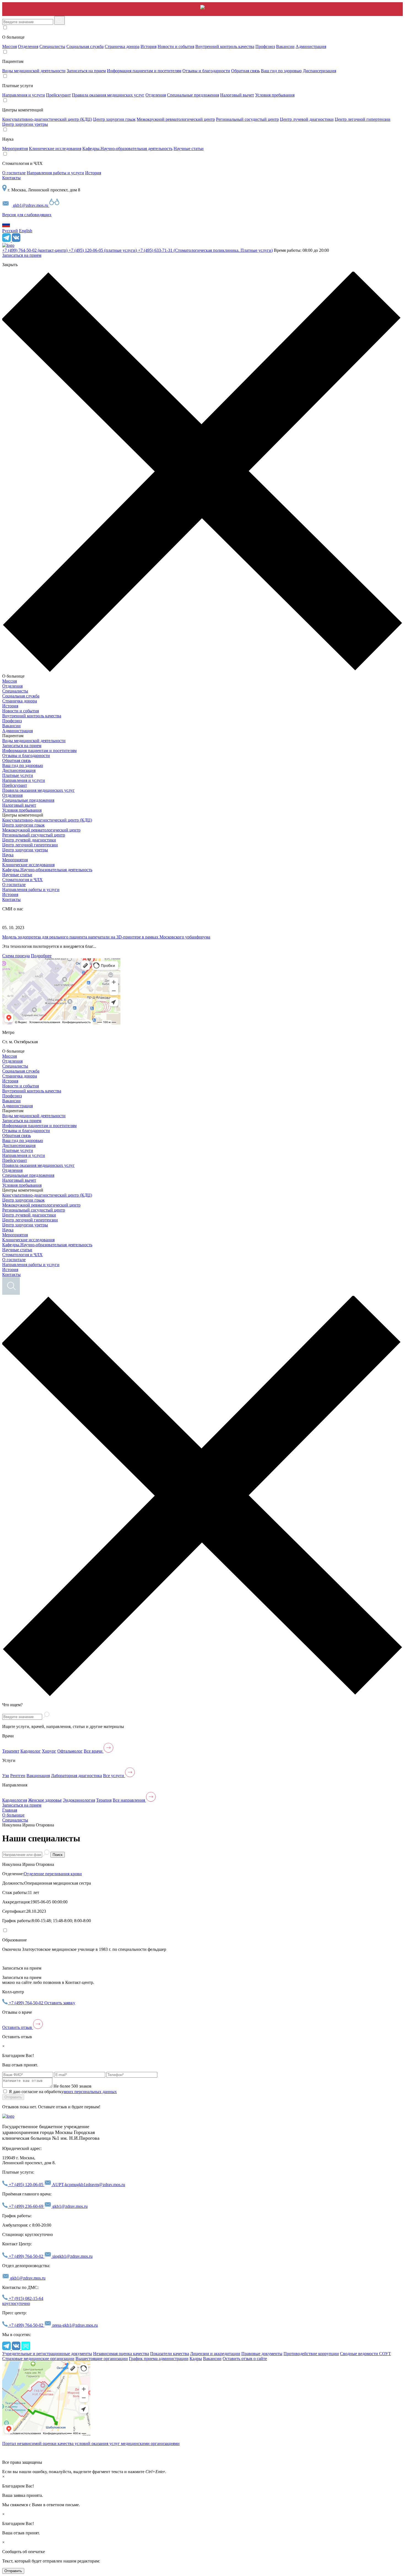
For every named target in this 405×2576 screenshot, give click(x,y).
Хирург (49, 1751)
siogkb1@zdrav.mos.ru (72, 2256)
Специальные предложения (193, 95)
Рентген (18, 1776)
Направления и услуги (24, 95)
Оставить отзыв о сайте (245, 2359)
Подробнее (41, 956)
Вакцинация (38, 1776)
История (148, 46)
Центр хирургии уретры (25, 124)
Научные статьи (189, 149)
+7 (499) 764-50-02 (35, 250)
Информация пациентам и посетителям (144, 71)
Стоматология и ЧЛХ (22, 880)
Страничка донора (122, 46)
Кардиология (15, 1800)
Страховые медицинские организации (38, 2359)
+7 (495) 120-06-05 (103, 250)
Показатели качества (170, 2354)
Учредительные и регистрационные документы (47, 2354)
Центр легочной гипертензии (363, 119)
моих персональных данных (90, 2092)
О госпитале (14, 173)
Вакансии (285, 46)
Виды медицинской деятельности (34, 71)
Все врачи (94, 1751)
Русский (10, 231)
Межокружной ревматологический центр (176, 119)
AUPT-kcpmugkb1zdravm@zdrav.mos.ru (88, 2185)
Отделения (28, 46)
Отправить (13, 2097)
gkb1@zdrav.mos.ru (31, 205)
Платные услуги (18, 775)
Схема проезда (16, 956)
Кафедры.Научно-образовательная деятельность (127, 149)
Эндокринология (79, 1800)
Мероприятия (15, 149)
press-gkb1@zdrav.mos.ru (75, 2325)
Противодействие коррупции (311, 2354)
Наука (8, 855)
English (26, 231)
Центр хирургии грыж (114, 119)
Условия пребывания (275, 95)
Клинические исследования (55, 149)
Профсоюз (265, 46)
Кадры (196, 2359)
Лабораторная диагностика (76, 1776)
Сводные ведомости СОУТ (365, 2354)
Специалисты (52, 46)
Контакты (11, 178)
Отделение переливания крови (53, 1874)
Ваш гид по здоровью (281, 71)
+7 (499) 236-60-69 (26, 2206)
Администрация (311, 46)
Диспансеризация (319, 71)
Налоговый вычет (237, 95)
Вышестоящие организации (102, 2359)
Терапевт (11, 1751)
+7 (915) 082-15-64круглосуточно (23, 2301)
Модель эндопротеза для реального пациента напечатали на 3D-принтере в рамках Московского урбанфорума (106, 937)
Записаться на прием (86, 71)
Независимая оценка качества (121, 2354)
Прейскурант (58, 95)
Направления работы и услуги (55, 173)
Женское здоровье (45, 1800)
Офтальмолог (70, 1751)
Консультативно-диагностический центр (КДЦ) (47, 119)
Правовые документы (262, 2354)
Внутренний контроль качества (225, 46)
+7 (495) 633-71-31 (205, 250)
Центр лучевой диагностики (307, 119)
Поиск (58, 1855)
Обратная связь (245, 71)
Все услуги (114, 1776)
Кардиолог (31, 1751)
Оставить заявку (60, 2003)
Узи (6, 1776)
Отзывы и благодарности (206, 71)
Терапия (104, 1800)
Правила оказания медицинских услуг (108, 95)
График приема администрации (159, 2359)
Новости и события (176, 46)
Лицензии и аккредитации (215, 2354)
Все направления (129, 1800)
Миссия (10, 46)
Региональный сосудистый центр (247, 119)
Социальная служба (85, 46)
